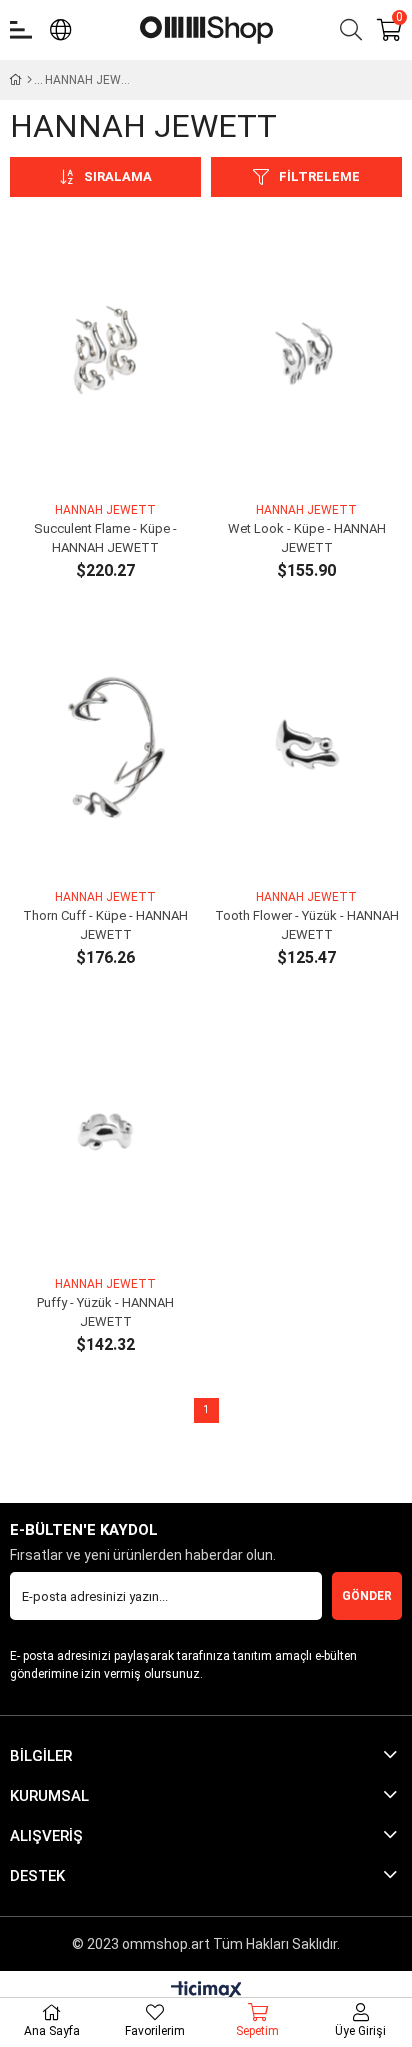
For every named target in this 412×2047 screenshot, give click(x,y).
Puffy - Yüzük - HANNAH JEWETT (105, 1312)
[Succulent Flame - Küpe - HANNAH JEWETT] (105, 355)
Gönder (367, 1596)
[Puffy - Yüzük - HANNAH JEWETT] (105, 1129)
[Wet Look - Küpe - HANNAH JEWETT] (306, 355)
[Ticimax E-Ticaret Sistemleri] (206, 1991)
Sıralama (118, 176)
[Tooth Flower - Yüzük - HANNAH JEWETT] (306, 742)
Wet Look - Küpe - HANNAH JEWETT (307, 538)
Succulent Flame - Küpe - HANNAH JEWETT (105, 538)
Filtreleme (319, 176)
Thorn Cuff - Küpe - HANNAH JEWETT (105, 925)
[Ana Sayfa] (29, 80)
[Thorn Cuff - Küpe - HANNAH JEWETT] (105, 742)
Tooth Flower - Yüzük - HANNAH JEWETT (307, 925)
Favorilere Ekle (83, 461)
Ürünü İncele (128, 461)
